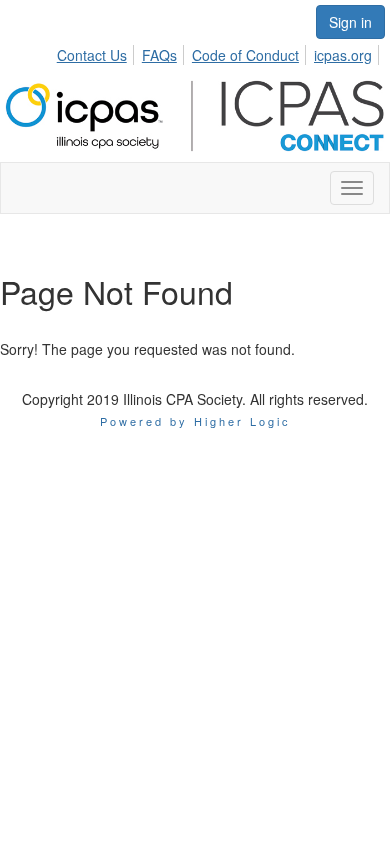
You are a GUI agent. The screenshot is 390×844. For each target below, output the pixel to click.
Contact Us (92, 55)
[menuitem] (97, 52)
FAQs (159, 55)
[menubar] (220, 52)
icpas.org (343, 55)
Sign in (350, 22)
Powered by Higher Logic (195, 421)
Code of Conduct (245, 55)
